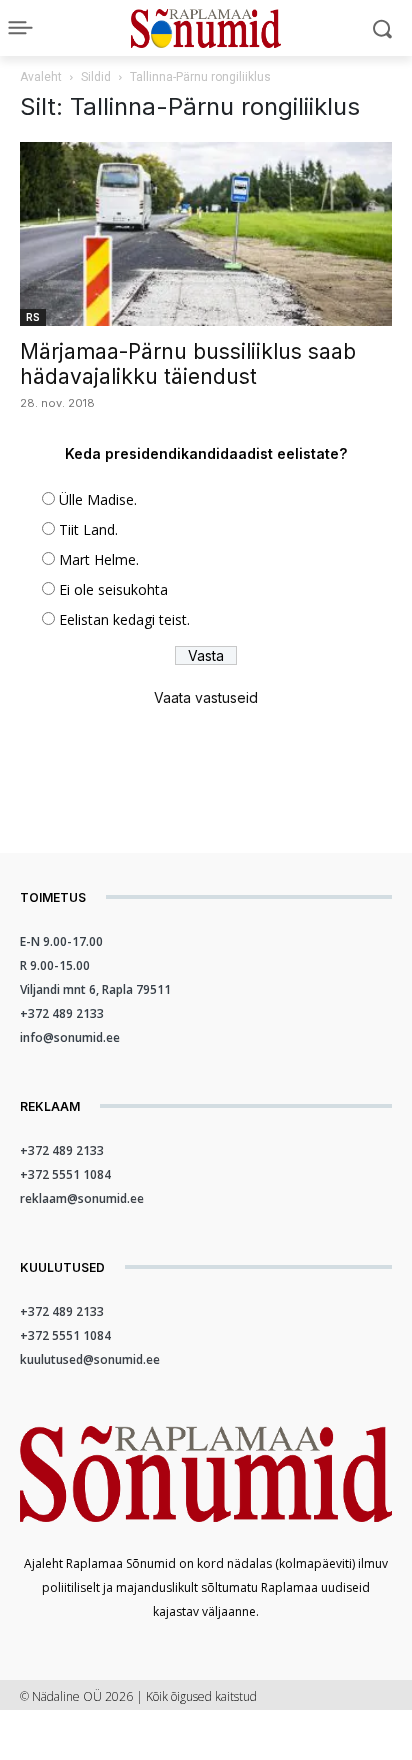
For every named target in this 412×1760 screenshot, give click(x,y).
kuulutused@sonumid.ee (90, 1359)
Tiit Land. (88, 529)
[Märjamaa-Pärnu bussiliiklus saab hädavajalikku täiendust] (206, 234)
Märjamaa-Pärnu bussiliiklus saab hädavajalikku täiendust (188, 364)
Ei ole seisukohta (113, 589)
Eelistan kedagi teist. (124, 619)
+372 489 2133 (62, 1013)
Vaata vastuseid (206, 697)
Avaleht (41, 77)
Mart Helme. (99, 559)
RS (33, 317)
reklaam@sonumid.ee (82, 1198)
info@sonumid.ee (70, 1037)
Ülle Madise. (98, 499)
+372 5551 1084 (65, 1174)
